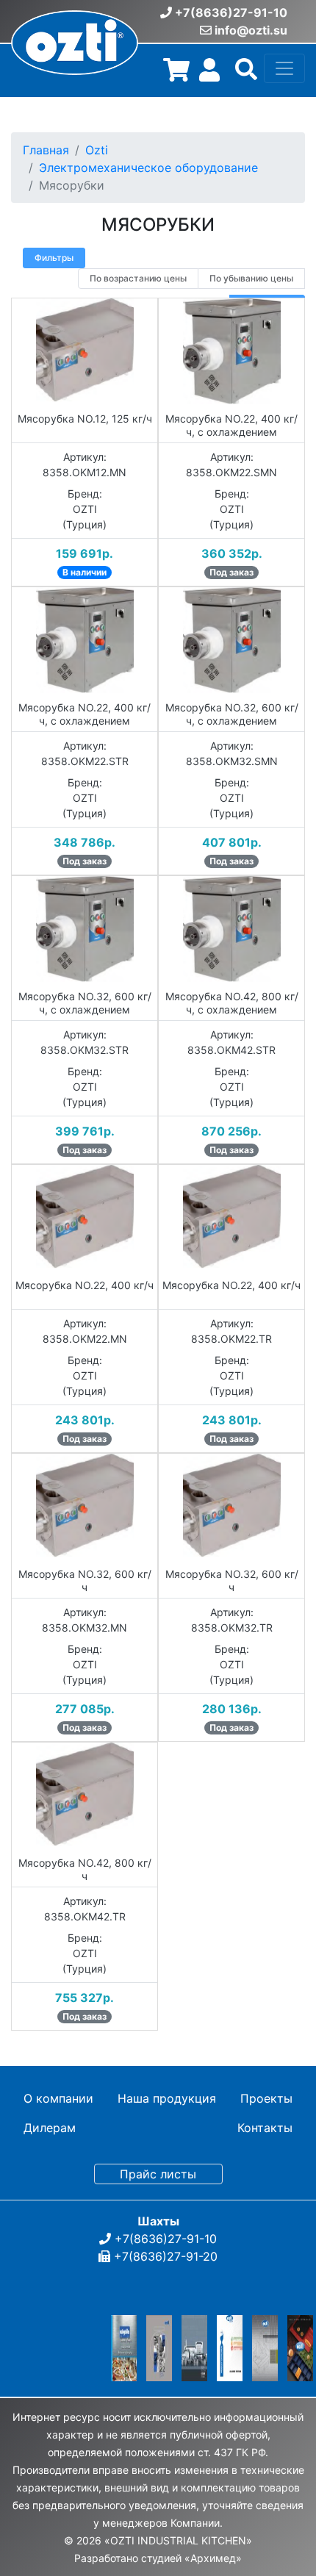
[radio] (138, 279)
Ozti (97, 150)
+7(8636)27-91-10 (231, 12)
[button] (246, 74)
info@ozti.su (251, 30)
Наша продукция (167, 2098)
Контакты (265, 2128)
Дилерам (50, 2128)
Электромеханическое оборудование (148, 168)
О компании (58, 2098)
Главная (46, 150)
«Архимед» (213, 2558)
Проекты (266, 2098)
